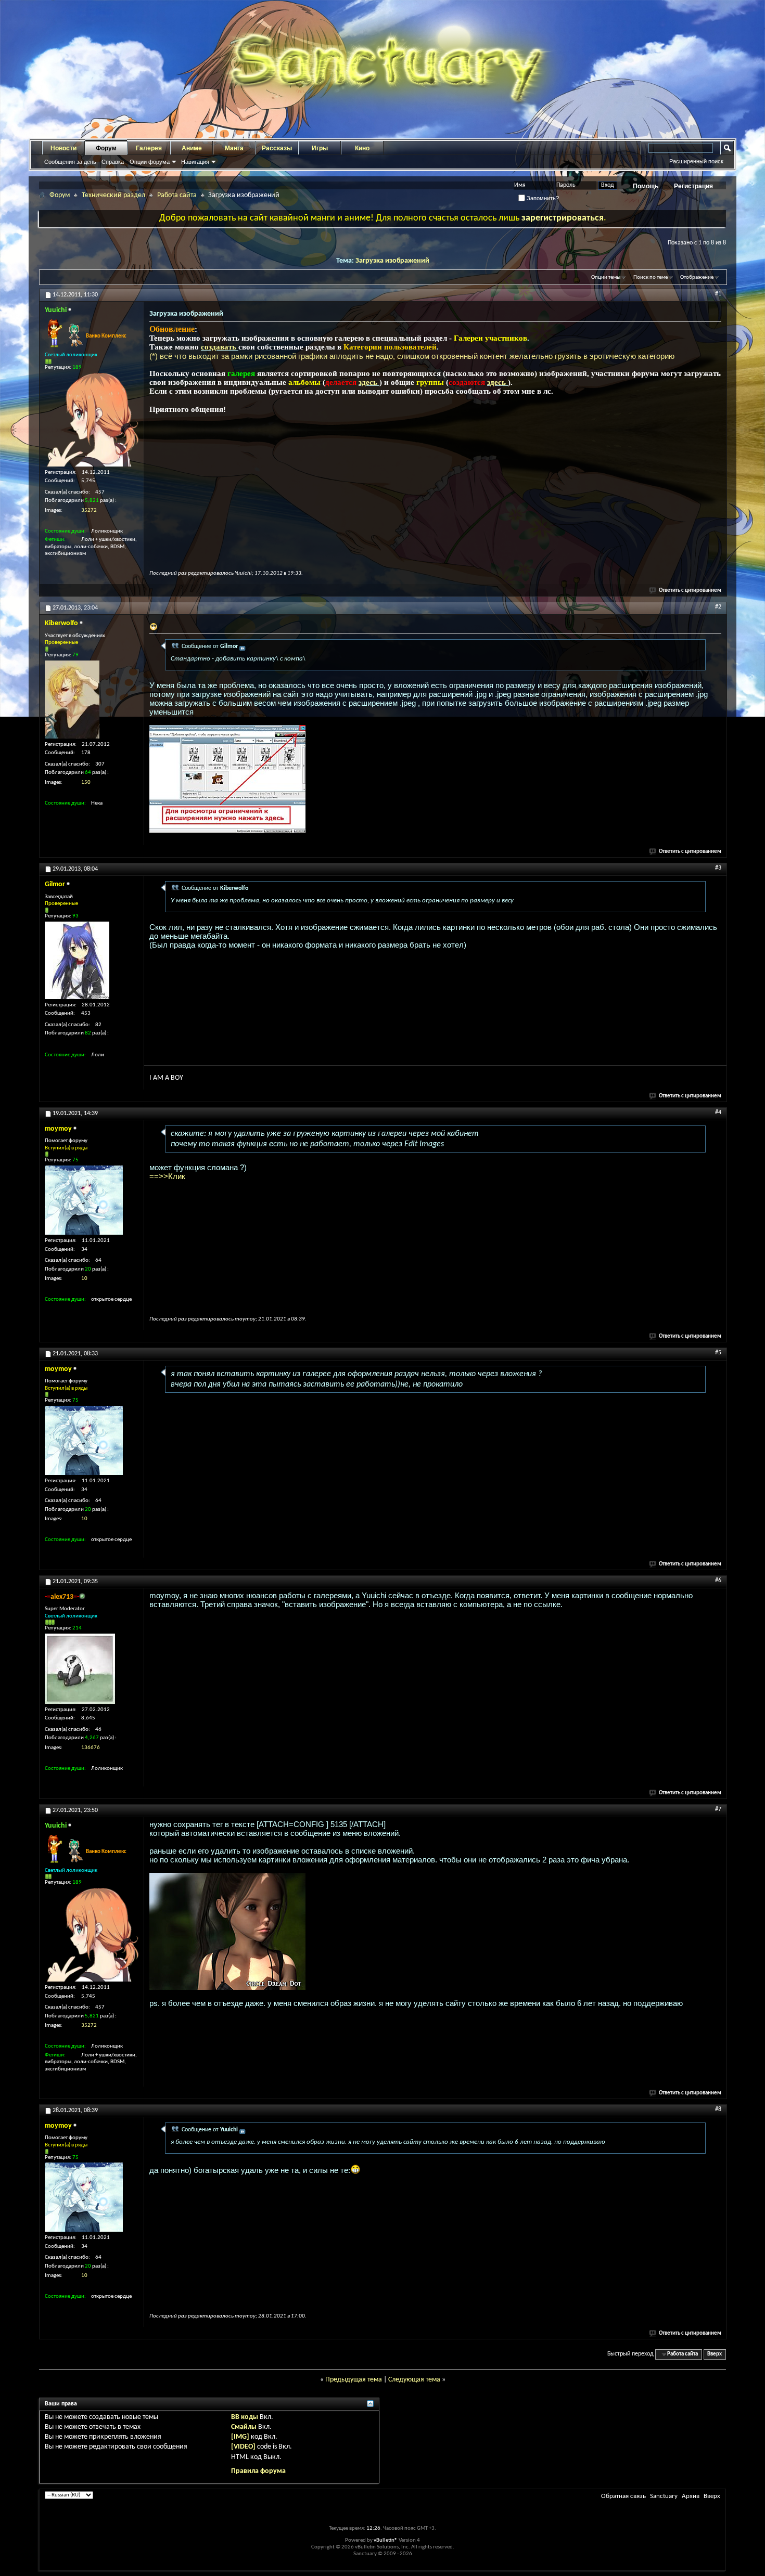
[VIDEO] (243, 2447)
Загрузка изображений (392, 261)
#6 (718, 1581)
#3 (718, 868)
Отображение (697, 277)
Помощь (646, 186)
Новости (63, 148)
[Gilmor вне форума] (77, 960)
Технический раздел (113, 195)
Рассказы (277, 148)
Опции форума (150, 162)
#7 (718, 1809)
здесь (369, 382)
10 (84, 1279)
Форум (106, 148)
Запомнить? (542, 198)
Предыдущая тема (354, 2380)
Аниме (192, 148)
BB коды (245, 2417)
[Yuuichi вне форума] (92, 420)
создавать (220, 347)
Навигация (195, 162)
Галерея (149, 148)
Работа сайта (177, 195)
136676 (91, 1748)
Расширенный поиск (696, 161)
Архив (691, 2496)
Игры (320, 148)
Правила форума (258, 2471)
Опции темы (606, 277)
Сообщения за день (70, 162)
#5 (718, 1353)
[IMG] (240, 2437)
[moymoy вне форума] (84, 1200)
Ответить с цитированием (690, 591)
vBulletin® (386, 2540)
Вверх (715, 2354)
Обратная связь (623, 2496)
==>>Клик (167, 1176)
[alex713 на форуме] (80, 1669)
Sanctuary (664, 2496)
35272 (89, 510)
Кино (362, 148)
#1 (718, 294)
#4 (718, 1112)
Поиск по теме (651, 277)
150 (86, 782)
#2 (718, 607)
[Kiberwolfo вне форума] (72, 700)
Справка (113, 162)
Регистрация (693, 186)
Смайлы (244, 2427)
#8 (718, 2109)
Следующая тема (414, 2380)
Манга (234, 148)
